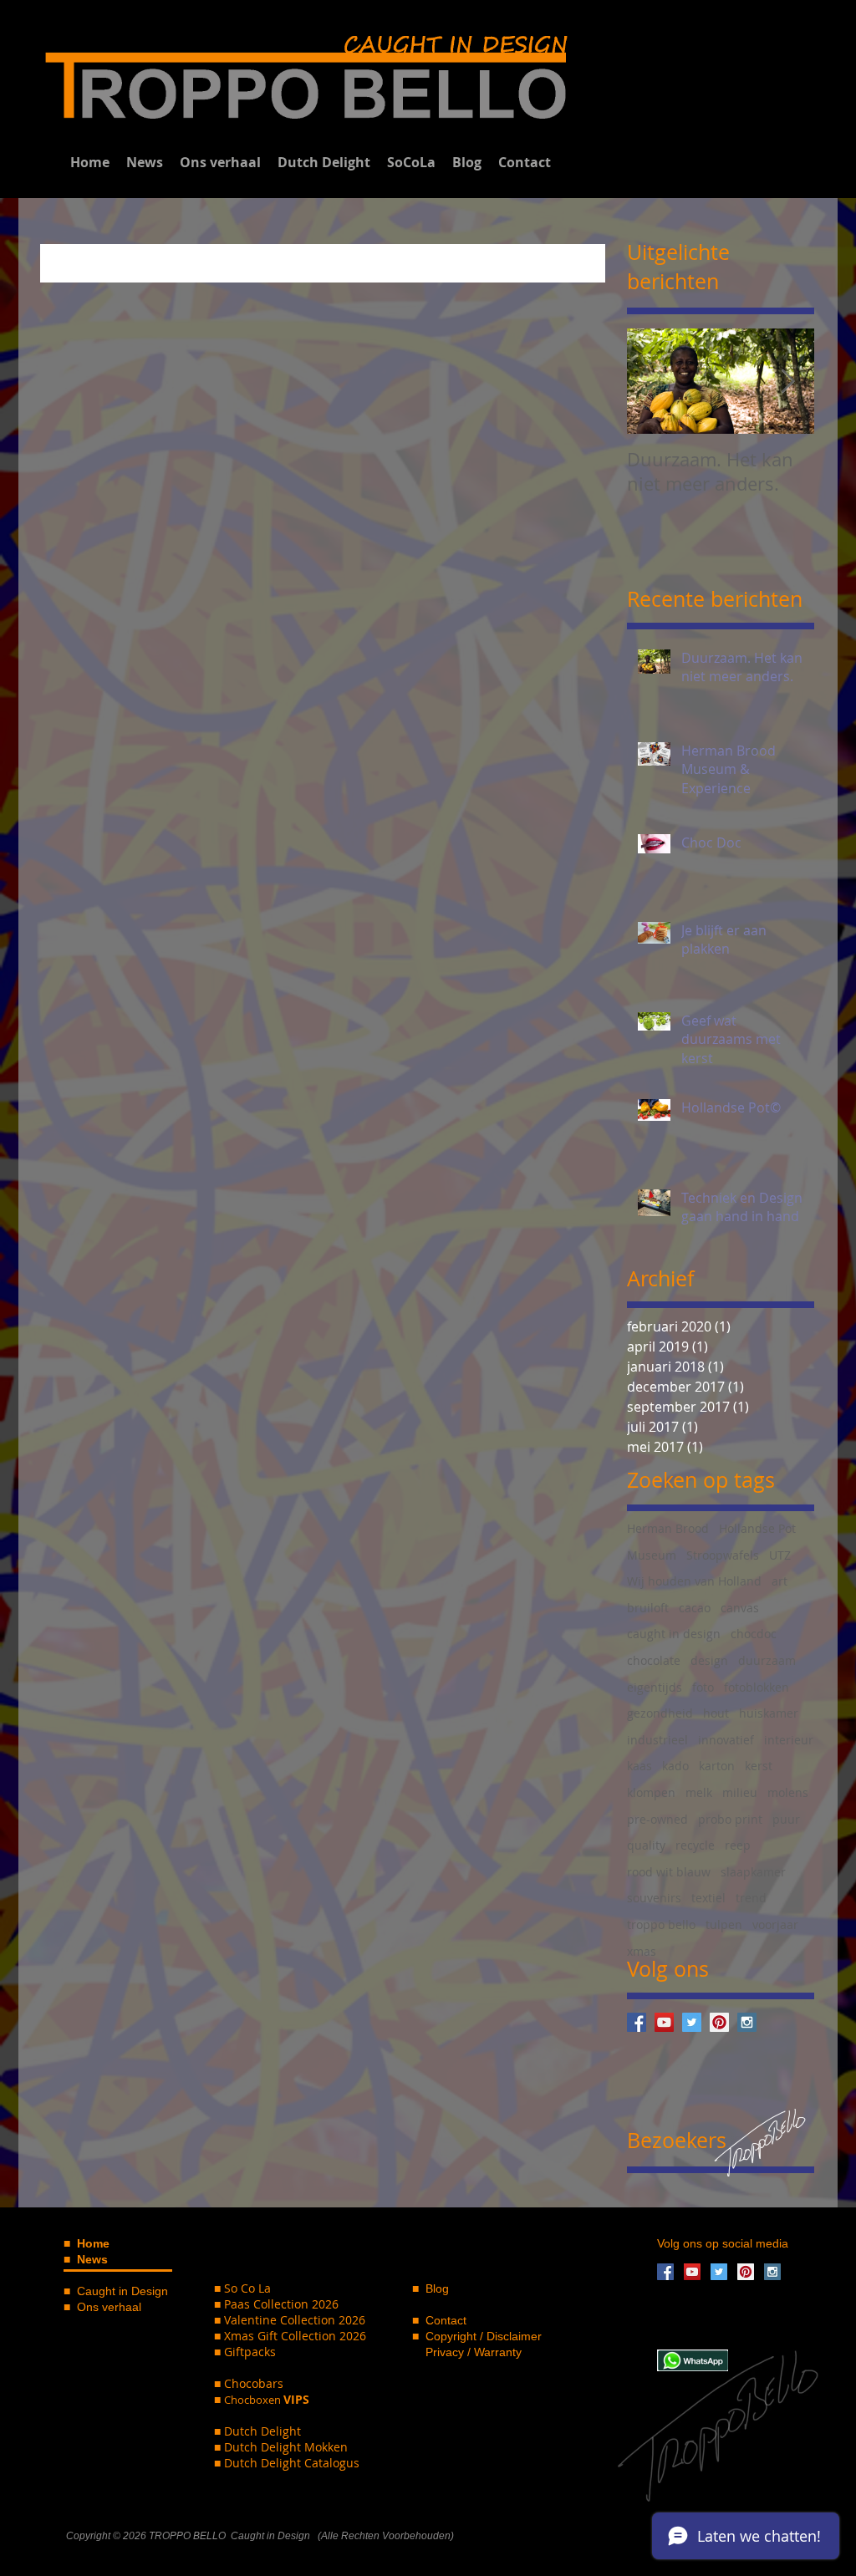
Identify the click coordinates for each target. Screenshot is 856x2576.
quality (646, 1845)
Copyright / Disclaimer (484, 2336)
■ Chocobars (249, 2383)
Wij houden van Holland (694, 1581)
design (709, 1660)
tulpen (724, 1924)
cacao (695, 1608)
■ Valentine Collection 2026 (290, 2320)
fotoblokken (757, 1687)
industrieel (657, 1740)
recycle (695, 1845)
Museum (652, 1555)
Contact (446, 2320)
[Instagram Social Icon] (747, 2022)
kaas (639, 1766)
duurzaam (767, 1660)
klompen (651, 1792)
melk (699, 1792)
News (92, 2259)
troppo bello (661, 1924)
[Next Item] (787, 382)
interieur (789, 1740)
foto (703, 1687)
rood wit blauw (669, 1872)
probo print (730, 1819)
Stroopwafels (723, 1555)
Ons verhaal (109, 2307)
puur (786, 1819)
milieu (740, 1792)
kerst (759, 1766)
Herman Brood (668, 1528)
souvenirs (654, 1898)
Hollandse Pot (757, 1528)
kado (675, 1766)
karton (717, 1766)
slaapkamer (753, 1872)
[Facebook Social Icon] (637, 2022)
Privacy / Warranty (467, 2352)
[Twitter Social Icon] (692, 2022)
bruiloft (648, 1608)
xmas (642, 1951)
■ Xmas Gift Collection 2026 (290, 2336)
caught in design (674, 1634)
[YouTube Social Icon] (664, 2022)
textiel (708, 1898)
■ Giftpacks (245, 2352)
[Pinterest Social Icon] (719, 2022)
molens (788, 1792)
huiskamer (769, 1713)
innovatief (726, 1740)
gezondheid (660, 1713)
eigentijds (655, 1687)
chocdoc (754, 1634)
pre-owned (657, 1819)
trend (751, 1898)
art (780, 1581)
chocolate (654, 1660)
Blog (436, 2288)
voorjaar (775, 1924)
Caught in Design (122, 2291)
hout (716, 1713)
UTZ (780, 1555)
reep (738, 1845)
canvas (740, 1608)
